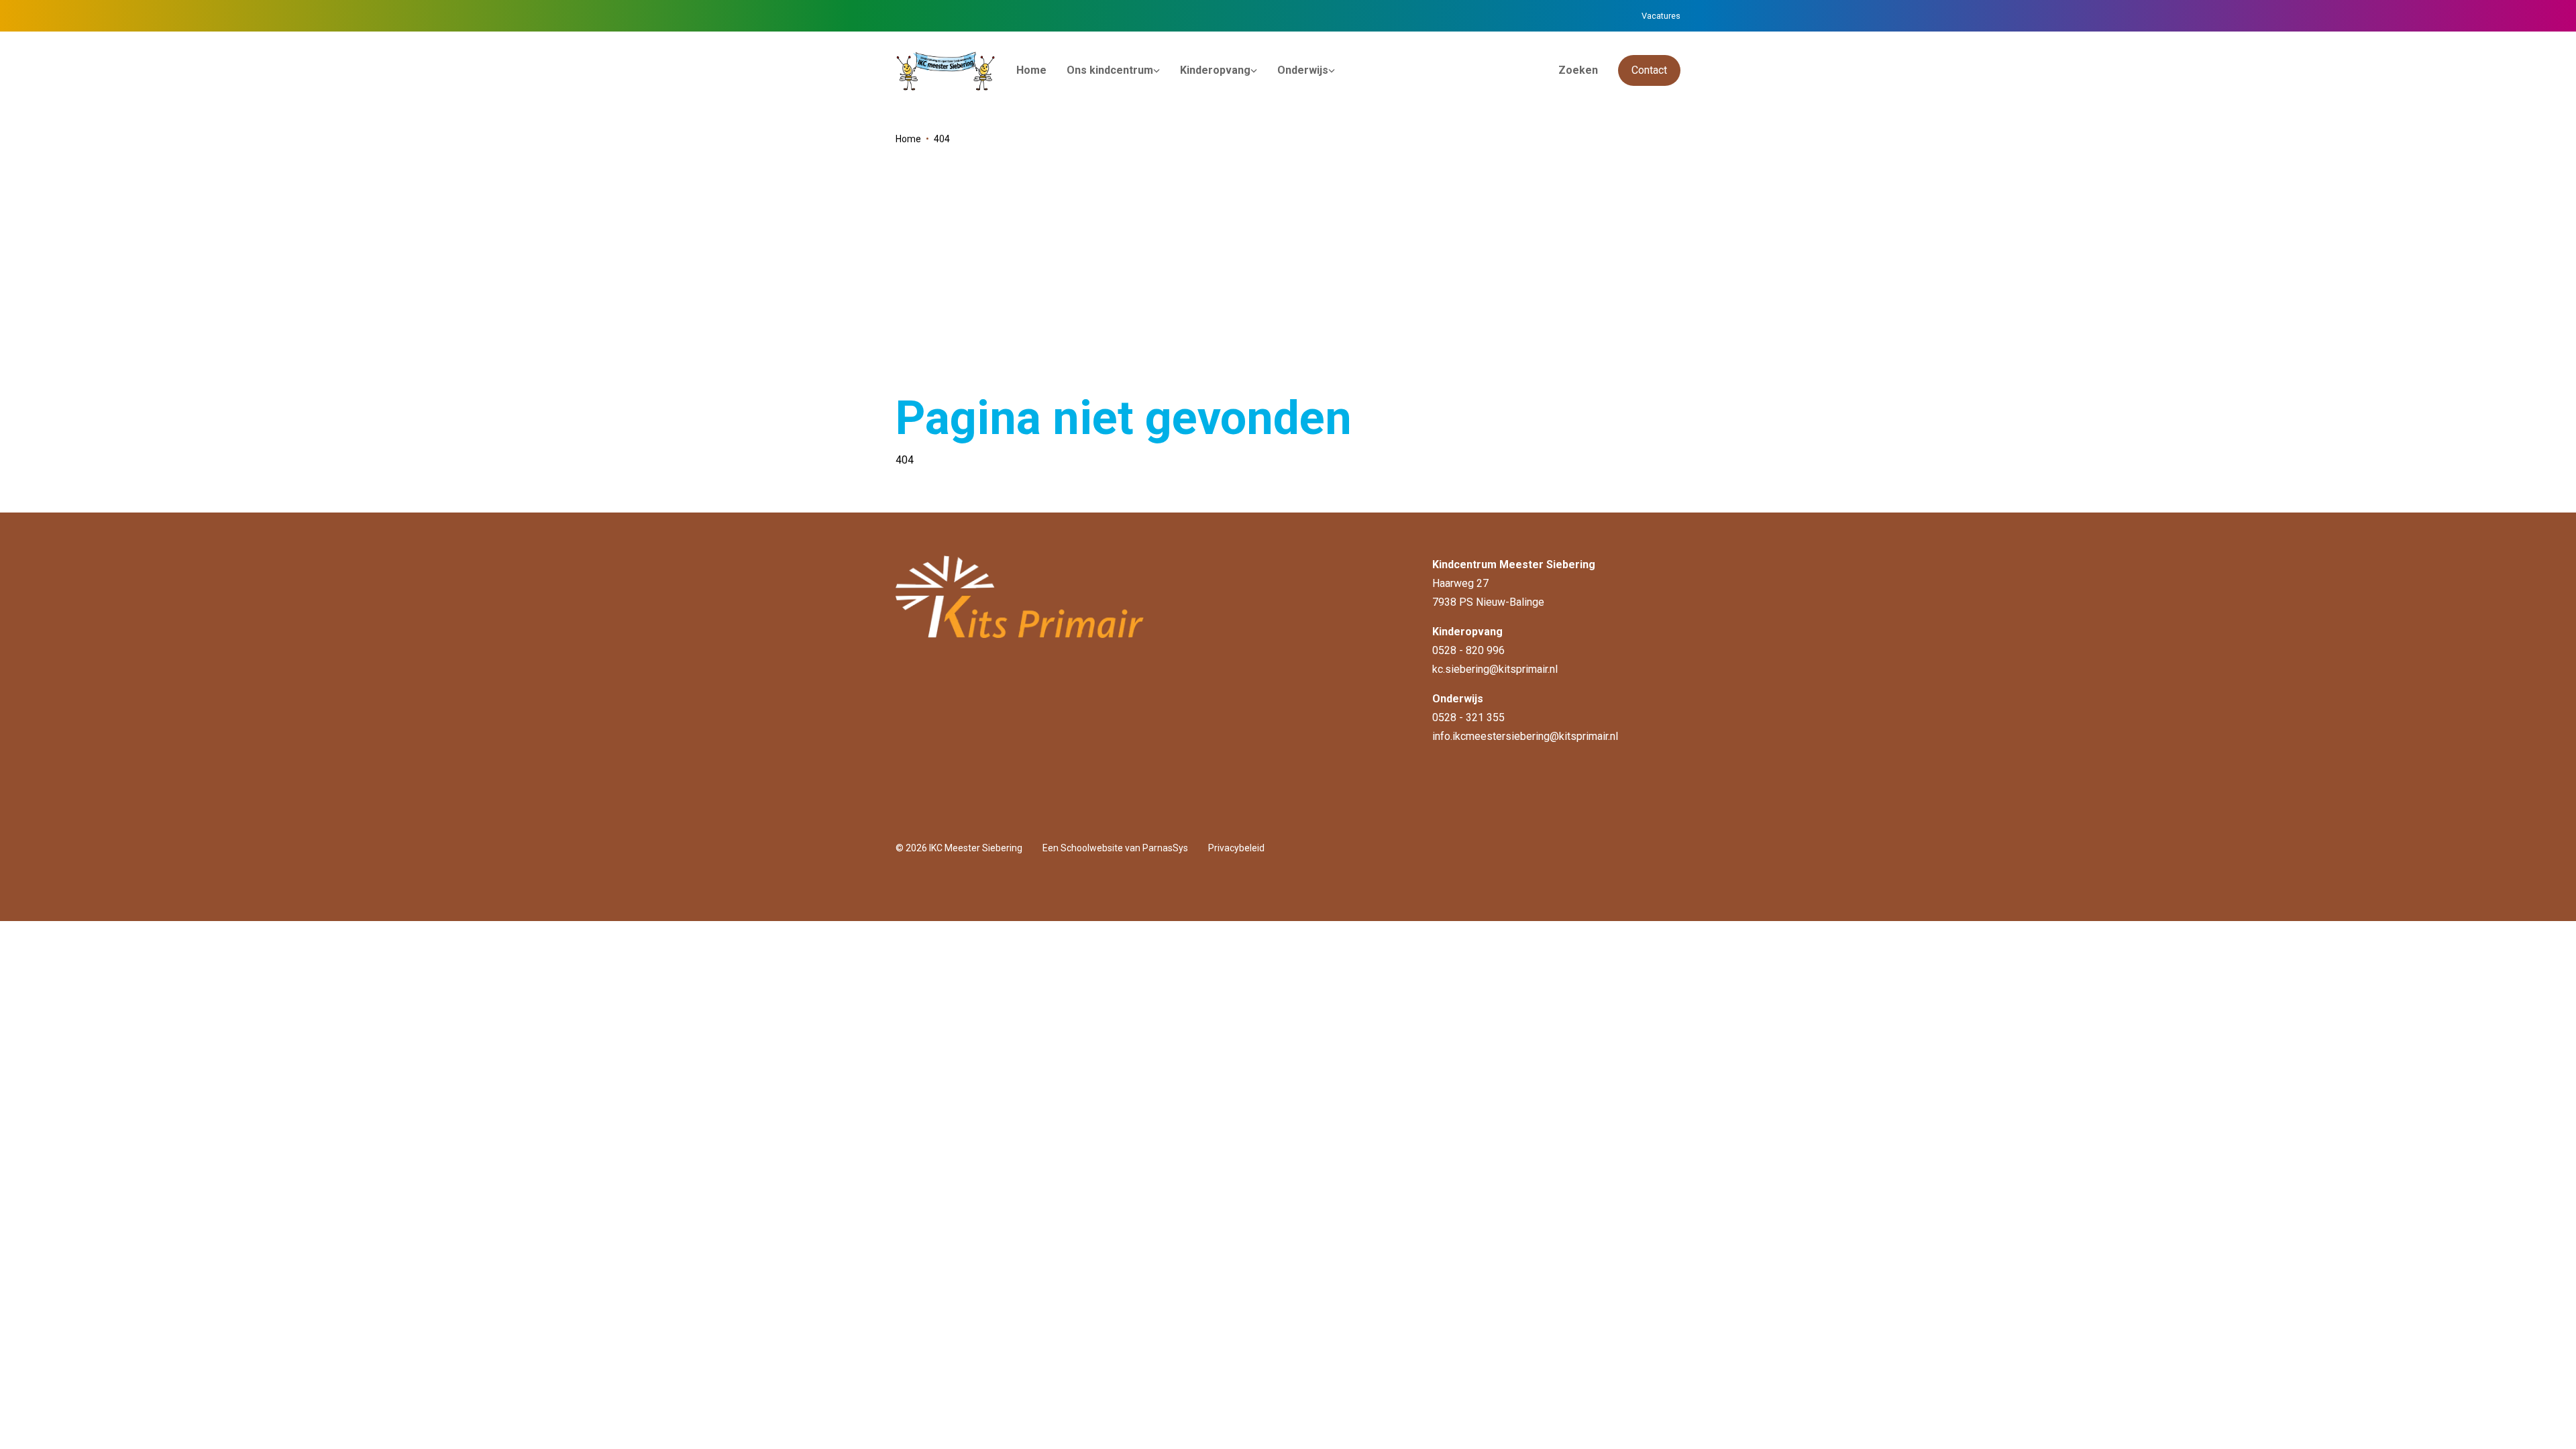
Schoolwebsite (1092, 848)
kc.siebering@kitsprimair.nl (1495, 669)
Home (908, 139)
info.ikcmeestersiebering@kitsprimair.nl (1525, 736)
